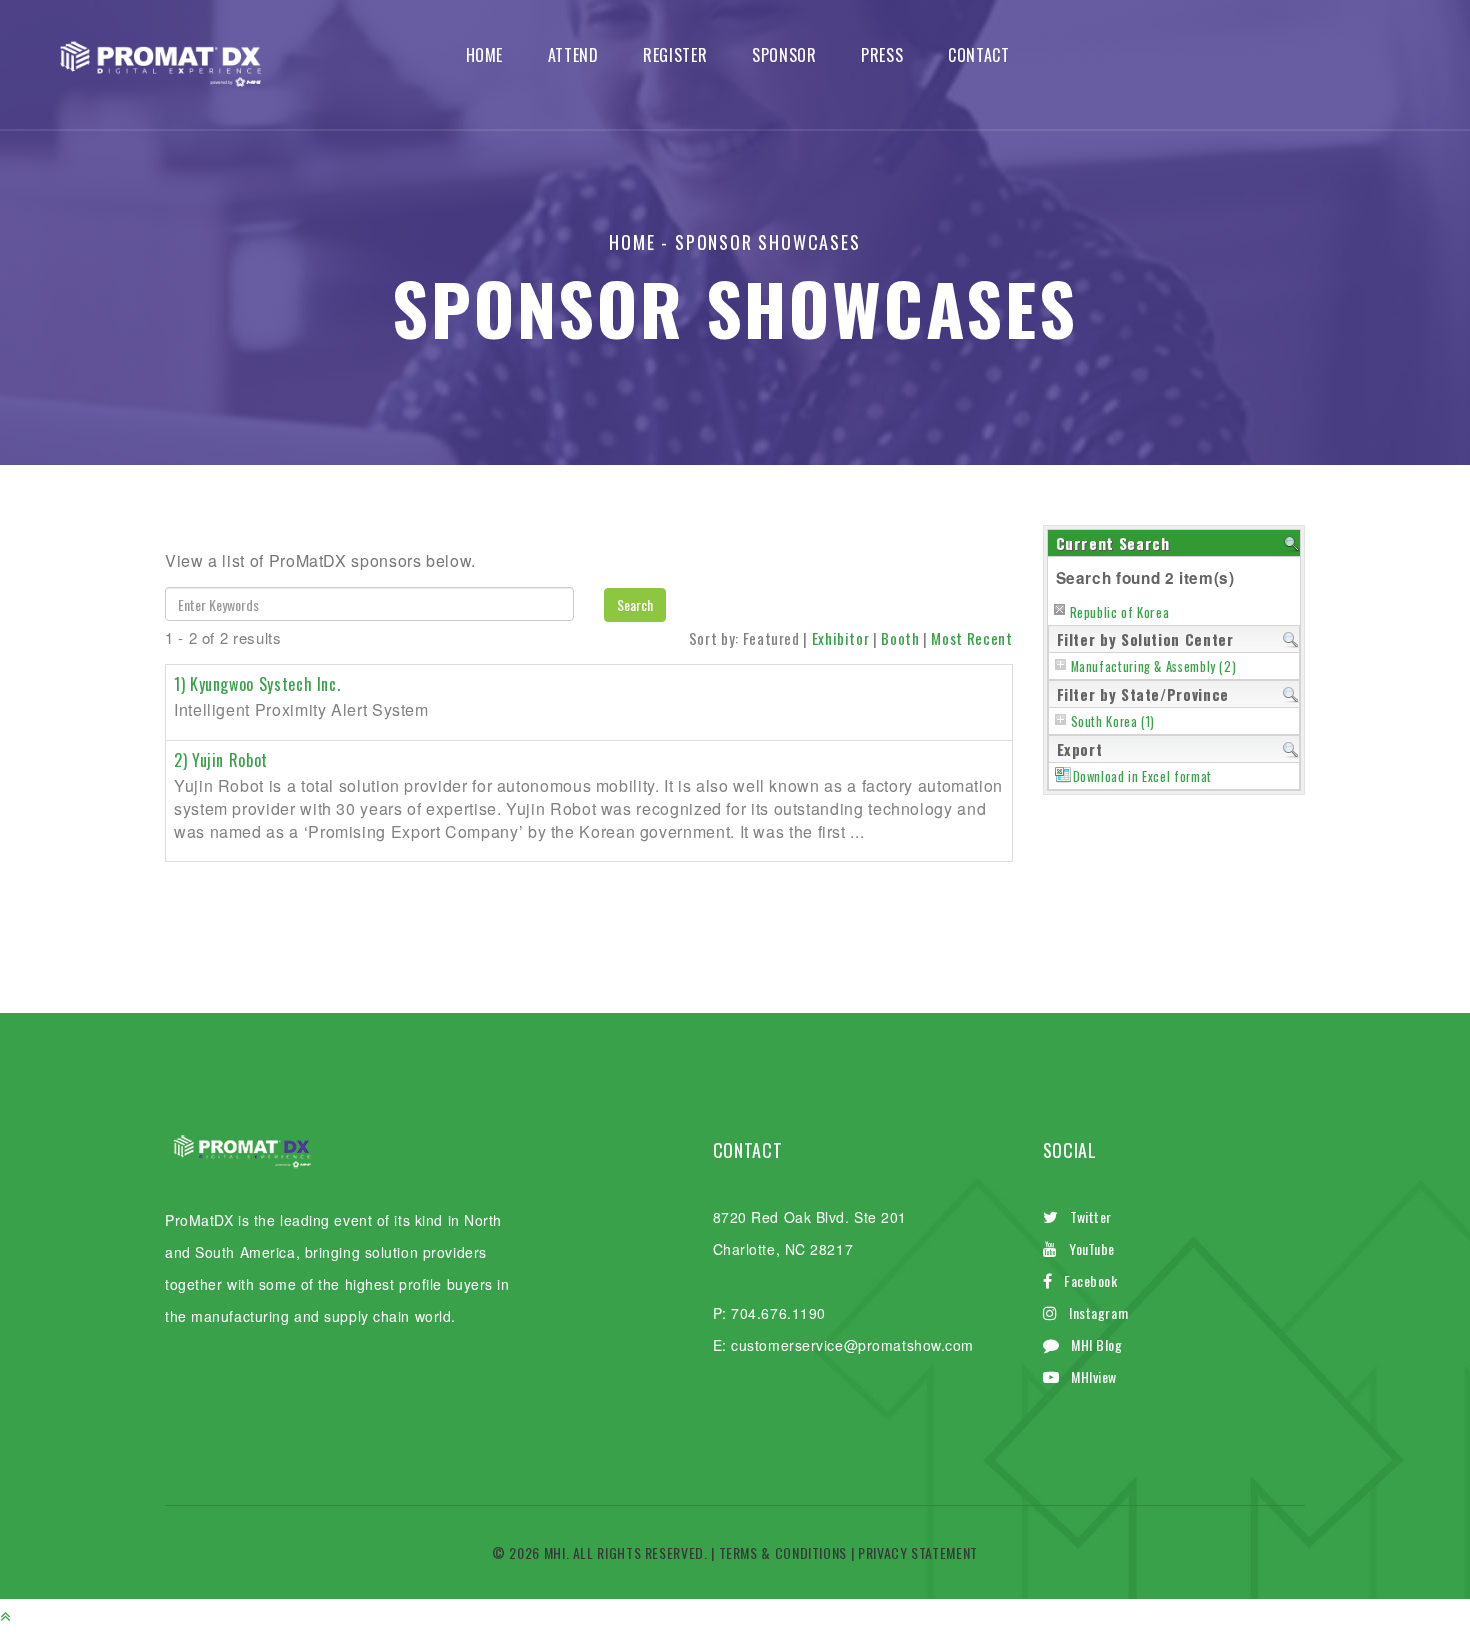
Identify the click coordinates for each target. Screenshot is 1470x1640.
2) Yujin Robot (221, 760)
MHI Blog (1096, 1344)
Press (882, 55)
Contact (978, 55)
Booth (900, 638)
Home (485, 55)
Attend (573, 55)
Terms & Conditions (783, 1552)
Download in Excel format (1142, 776)
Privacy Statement (918, 1552)
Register (675, 55)
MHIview (1094, 1376)
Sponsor (784, 55)
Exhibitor (841, 638)
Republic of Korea (1120, 612)
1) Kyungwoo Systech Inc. (257, 684)
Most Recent (971, 638)
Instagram (1098, 1312)
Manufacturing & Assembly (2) (1154, 666)
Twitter (1091, 1216)
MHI (555, 1552)
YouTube (1092, 1248)
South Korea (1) (1113, 721)
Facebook (1090, 1280)
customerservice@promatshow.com (852, 1345)
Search (635, 604)
